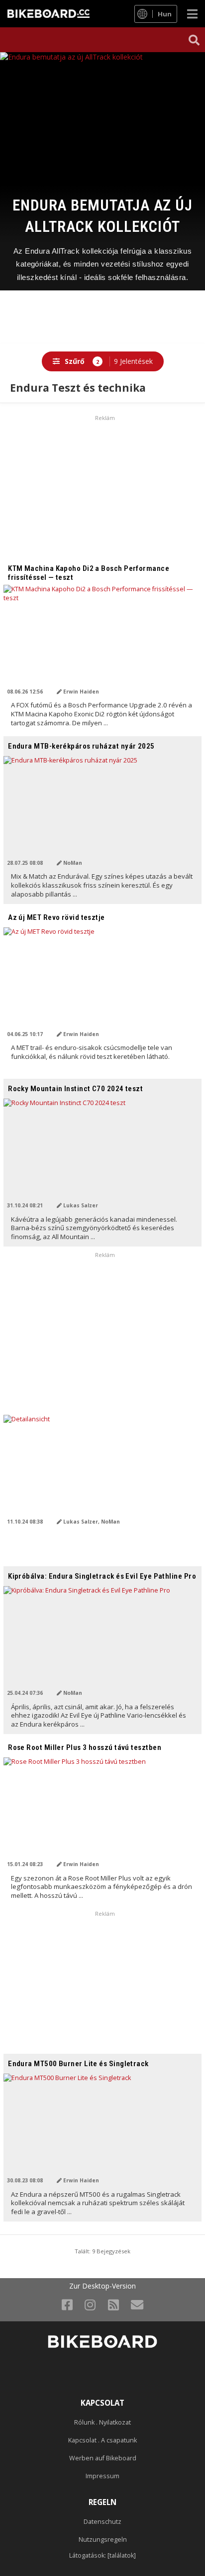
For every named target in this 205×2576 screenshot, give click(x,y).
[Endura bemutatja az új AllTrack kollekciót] (102, 103)
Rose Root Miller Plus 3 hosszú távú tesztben (85, 1747)
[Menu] (192, 14)
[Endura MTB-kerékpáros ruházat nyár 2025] (102, 812)
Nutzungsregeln (103, 2540)
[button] (194, 40)
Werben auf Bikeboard (103, 2458)
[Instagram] (90, 2304)
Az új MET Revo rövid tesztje (56, 917)
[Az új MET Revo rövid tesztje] (102, 983)
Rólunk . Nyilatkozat (102, 2422)
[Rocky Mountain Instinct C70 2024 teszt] (102, 1154)
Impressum (102, 2476)
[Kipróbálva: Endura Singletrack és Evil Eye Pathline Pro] (102, 1642)
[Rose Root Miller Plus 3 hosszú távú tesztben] (102, 1813)
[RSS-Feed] (113, 2304)
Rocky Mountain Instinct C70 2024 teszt (75, 1089)
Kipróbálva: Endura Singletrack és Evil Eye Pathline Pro (102, 1576)
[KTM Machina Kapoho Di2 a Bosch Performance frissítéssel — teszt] (102, 640)
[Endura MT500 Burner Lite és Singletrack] (102, 2129)
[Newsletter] (137, 2304)
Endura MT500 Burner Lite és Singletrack (78, 2064)
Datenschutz (102, 2522)
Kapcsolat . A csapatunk (102, 2440)
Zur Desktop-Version (102, 2286)
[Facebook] (67, 2304)
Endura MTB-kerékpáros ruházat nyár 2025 (81, 746)
